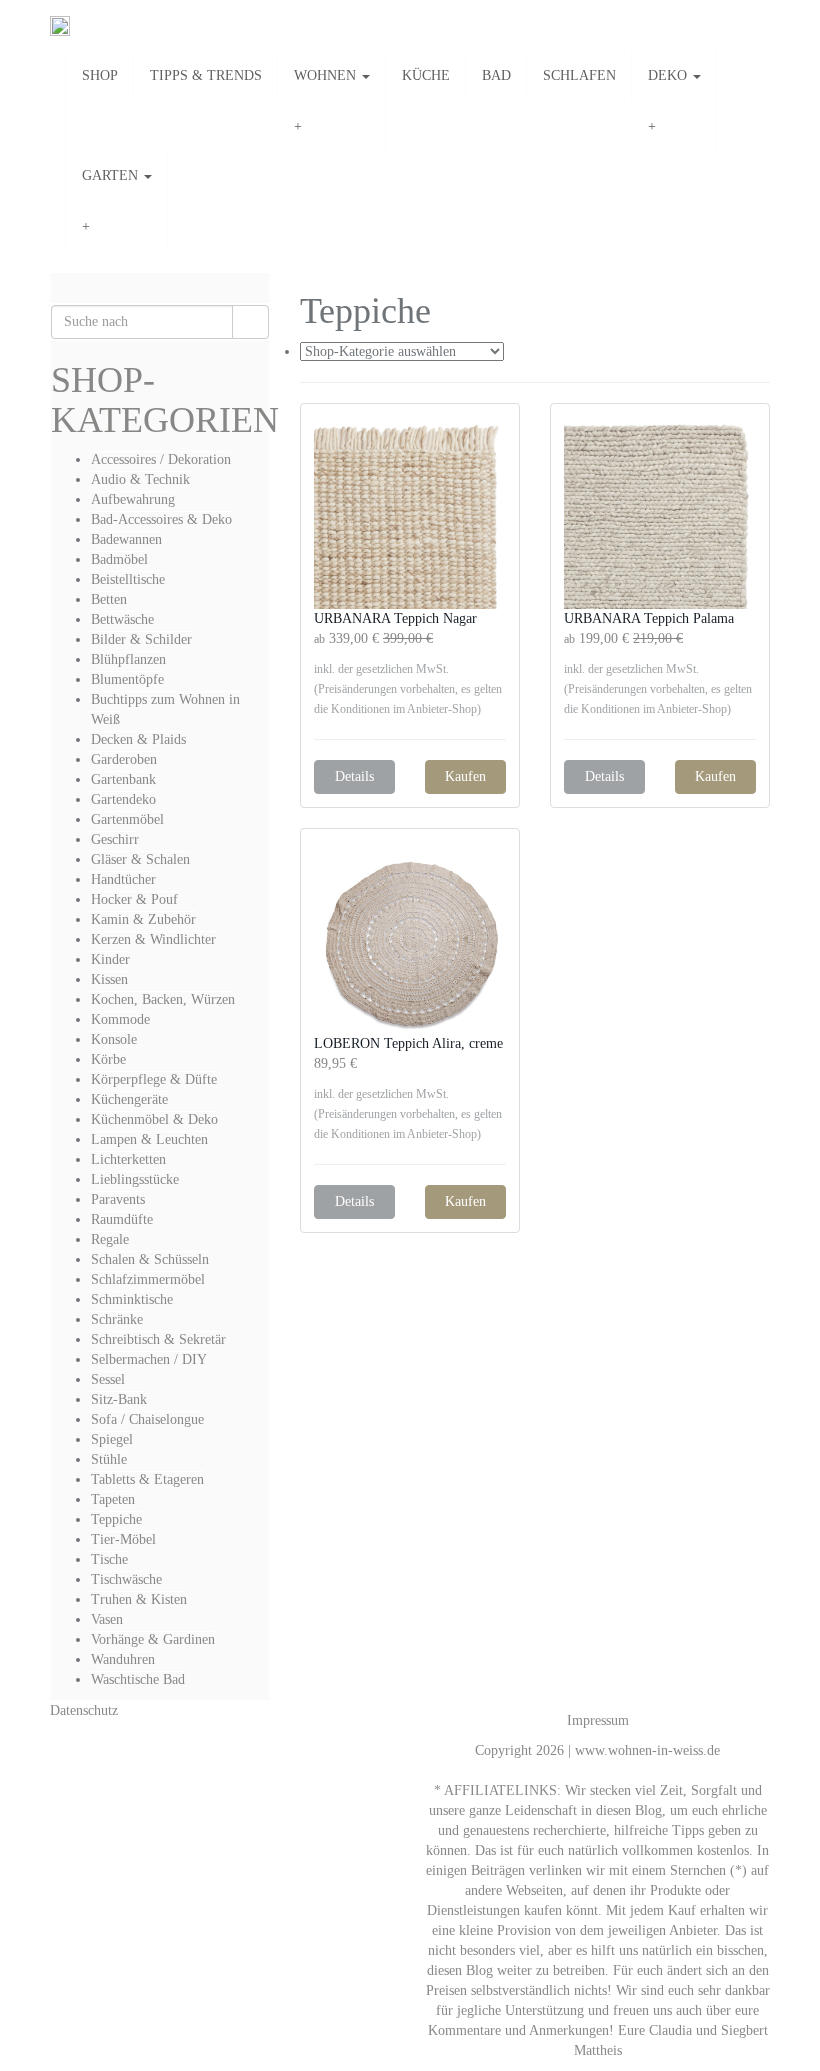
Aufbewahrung (133, 499)
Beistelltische (128, 579)
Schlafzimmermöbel (148, 1279)
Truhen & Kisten (139, 1599)
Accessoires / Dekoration (161, 459)
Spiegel (112, 1439)
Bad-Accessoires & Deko (161, 519)
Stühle (109, 1459)
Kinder (110, 959)
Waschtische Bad (138, 1679)
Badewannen (126, 539)
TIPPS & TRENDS (206, 75)
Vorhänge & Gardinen (153, 1639)
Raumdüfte (122, 1219)
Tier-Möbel (123, 1539)
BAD (496, 75)
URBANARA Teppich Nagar (395, 618)
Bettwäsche (122, 619)
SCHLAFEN (579, 75)
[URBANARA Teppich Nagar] (410, 513)
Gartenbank (123, 779)
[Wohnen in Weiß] (60, 26)
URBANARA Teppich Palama (649, 618)
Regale (110, 1239)
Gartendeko (123, 799)
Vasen (107, 1619)
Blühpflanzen (128, 659)
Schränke (117, 1319)
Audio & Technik (140, 479)
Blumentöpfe (127, 679)
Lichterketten (128, 1159)
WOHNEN (327, 75)
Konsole (114, 1039)
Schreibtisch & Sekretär (158, 1339)
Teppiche (116, 1519)
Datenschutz (84, 1710)
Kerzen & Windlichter (153, 939)
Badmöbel (119, 559)
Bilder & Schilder (141, 639)
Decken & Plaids (138, 739)
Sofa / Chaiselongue (147, 1419)
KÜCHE (426, 75)
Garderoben (124, 759)
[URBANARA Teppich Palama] (660, 513)
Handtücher (123, 879)
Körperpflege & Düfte (154, 1079)
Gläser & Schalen (140, 859)
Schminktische (132, 1299)
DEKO (669, 75)
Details (354, 776)
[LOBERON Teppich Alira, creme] (410, 938)
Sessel (108, 1379)
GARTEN (112, 175)
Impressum (598, 1720)
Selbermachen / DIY (149, 1359)
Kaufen (465, 776)
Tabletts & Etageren (147, 1479)
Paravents (118, 1199)
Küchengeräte (129, 1099)
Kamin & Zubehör (143, 919)
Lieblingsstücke (135, 1179)
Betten (109, 599)
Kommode (120, 1019)
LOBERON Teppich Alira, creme (408, 1043)
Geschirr (115, 839)
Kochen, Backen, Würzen (163, 999)
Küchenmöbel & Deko (154, 1119)
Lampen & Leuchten (149, 1139)
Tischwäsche (126, 1579)
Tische (109, 1559)
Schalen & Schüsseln (150, 1259)
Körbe (108, 1059)
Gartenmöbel (127, 819)
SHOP (100, 75)
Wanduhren (123, 1659)
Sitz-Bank (119, 1399)
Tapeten (113, 1499)
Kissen (109, 979)
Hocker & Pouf (134, 899)
